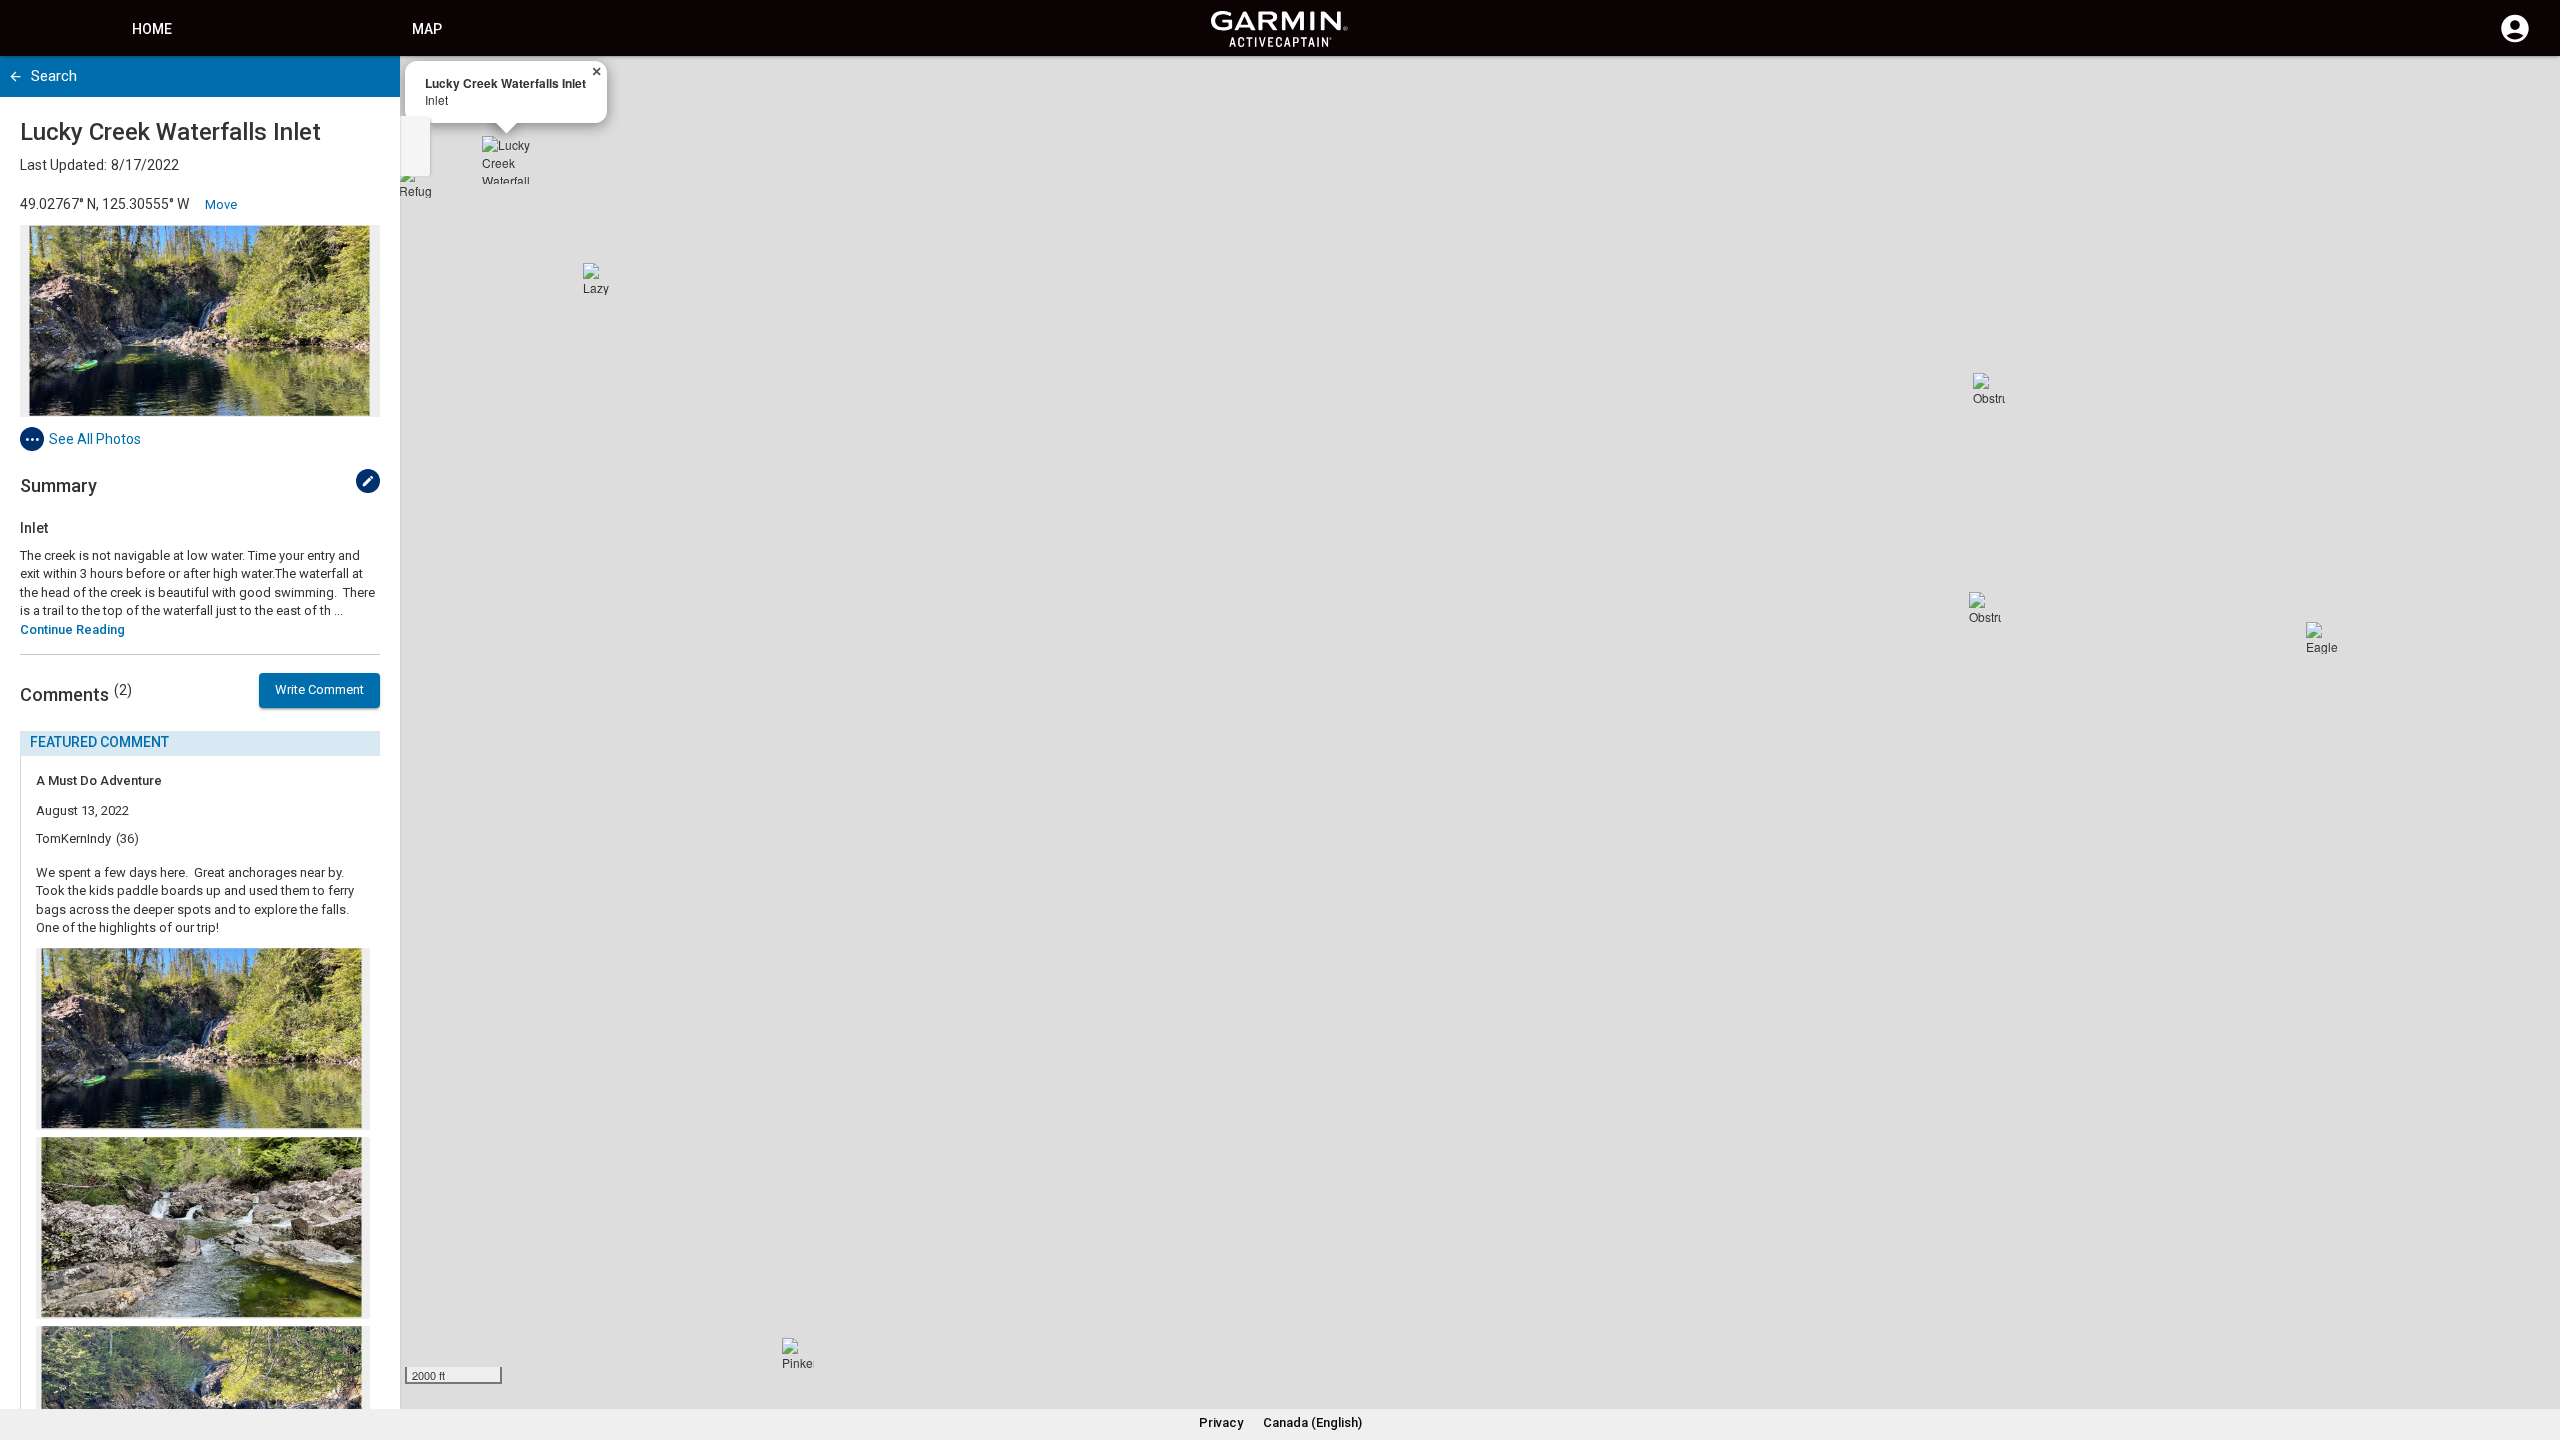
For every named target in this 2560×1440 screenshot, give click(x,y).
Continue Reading (72, 629)
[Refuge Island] (415, 182)
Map (427, 29)
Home (152, 29)
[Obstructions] (1989, 389)
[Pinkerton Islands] (798, 1354)
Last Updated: (63, 165)
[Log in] (2515, 40)
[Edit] (368, 481)
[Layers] (2526, 90)
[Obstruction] (1985, 608)
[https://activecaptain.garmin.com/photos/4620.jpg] (200, 321)
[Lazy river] (599, 279)
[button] (2535, 1349)
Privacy (1221, 1422)
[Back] (15, 76)
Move (221, 204)
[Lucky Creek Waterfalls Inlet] (506, 160)
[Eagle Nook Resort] (2322, 638)
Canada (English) (1312, 1422)
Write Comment (319, 689)
